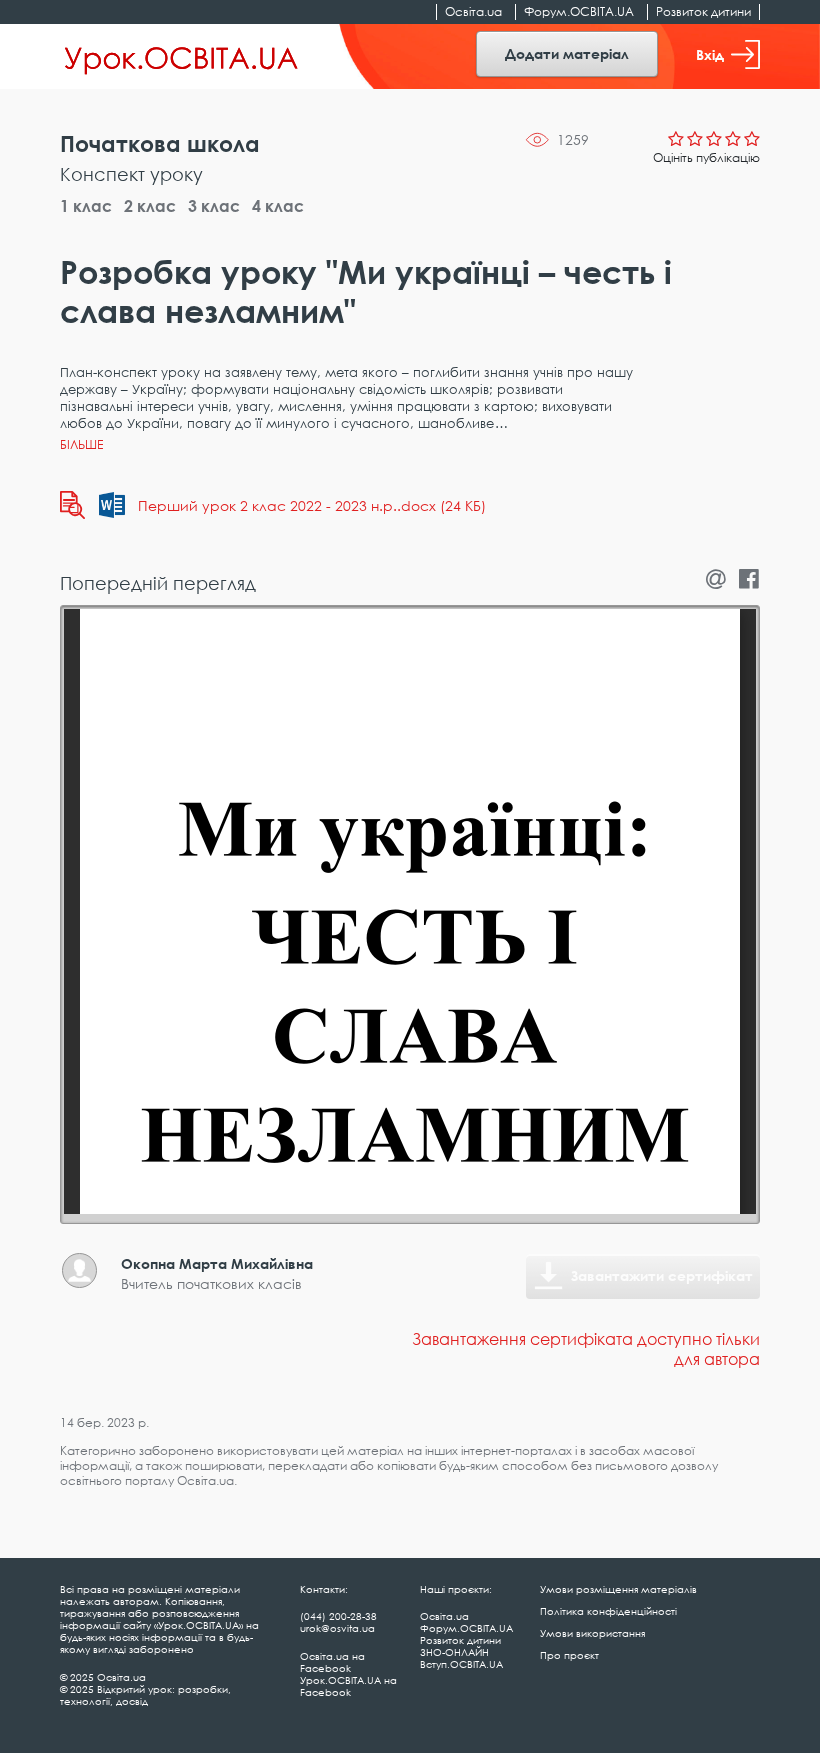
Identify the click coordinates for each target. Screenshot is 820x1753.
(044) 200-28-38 (338, 1616)
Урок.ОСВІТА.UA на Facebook (348, 1686)
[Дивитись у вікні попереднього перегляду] (72, 505)
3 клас (214, 206)
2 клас (150, 206)
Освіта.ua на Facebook (332, 1662)
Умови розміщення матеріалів (618, 1589)
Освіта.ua (473, 11)
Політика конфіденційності (608, 1611)
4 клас (278, 206)
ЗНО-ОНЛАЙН (454, 1652)
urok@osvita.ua (337, 1628)
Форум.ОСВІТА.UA (579, 11)
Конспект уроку (131, 174)
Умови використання (592, 1633)
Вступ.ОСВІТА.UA (461, 1664)
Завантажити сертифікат (662, 1275)
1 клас (86, 206)
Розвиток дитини (703, 11)
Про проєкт (569, 1655)
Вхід (710, 54)
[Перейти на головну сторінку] (181, 57)
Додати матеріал (567, 53)
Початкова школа (160, 143)
